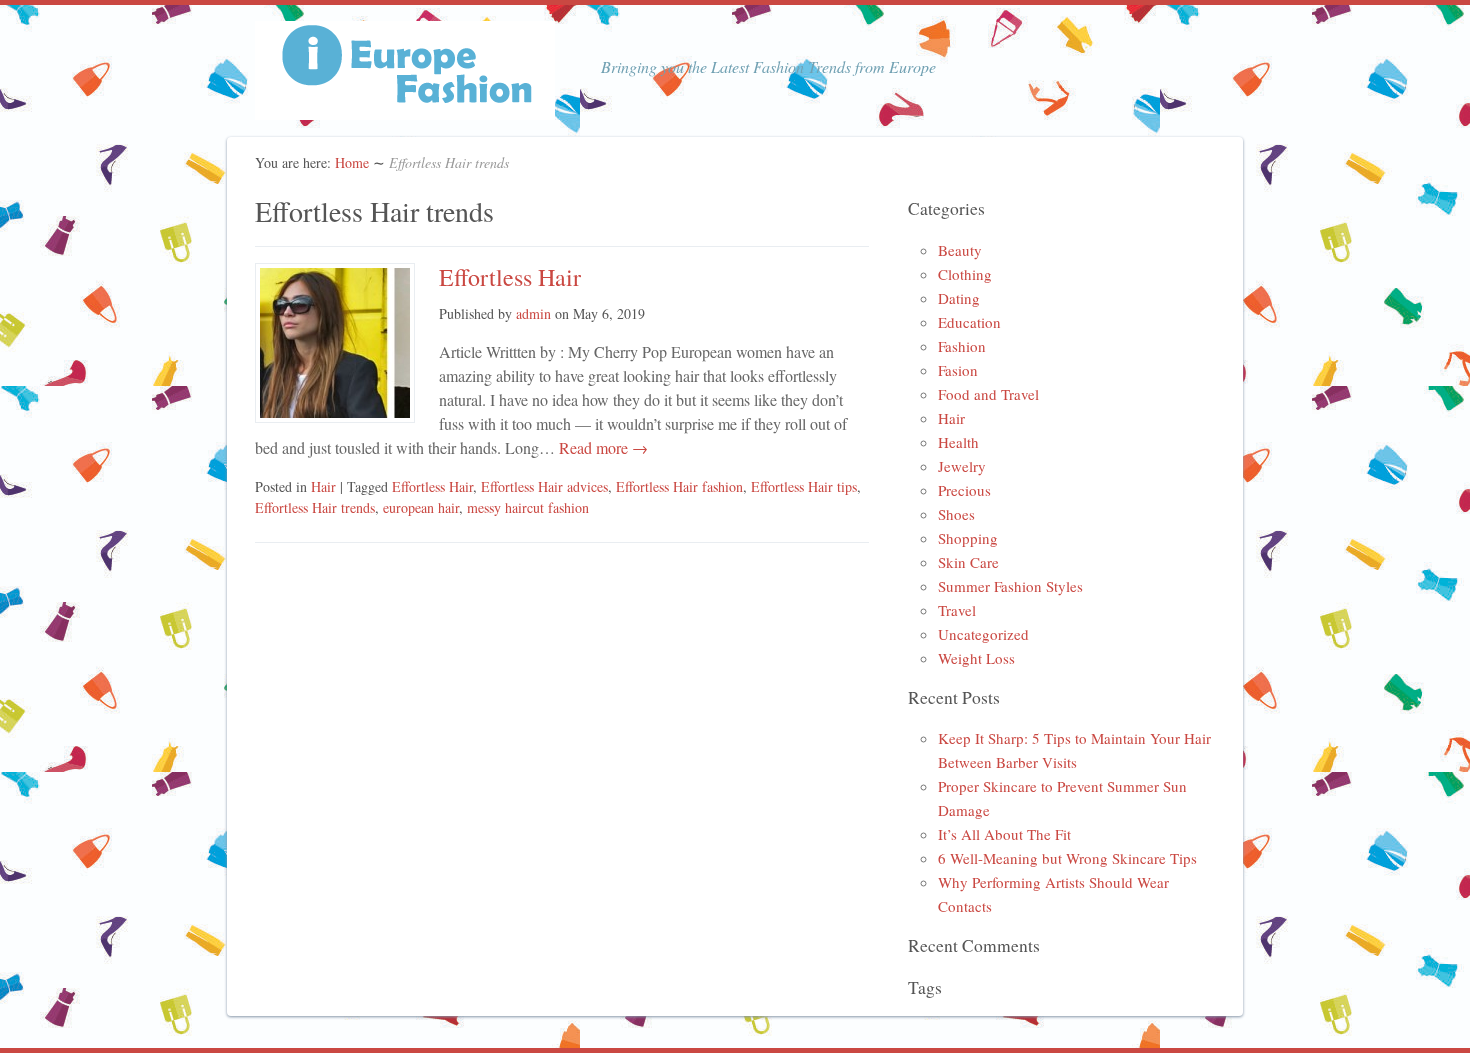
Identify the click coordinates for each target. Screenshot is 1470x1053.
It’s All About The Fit (1004, 834)
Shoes (956, 514)
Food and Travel (988, 394)
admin (533, 313)
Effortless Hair (510, 277)
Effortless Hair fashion (679, 486)
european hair (421, 507)
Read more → (601, 447)
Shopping (968, 538)
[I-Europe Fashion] (405, 107)
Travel (957, 610)
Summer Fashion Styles (1010, 586)
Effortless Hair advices (544, 486)
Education (969, 322)
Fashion (962, 346)
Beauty (960, 250)
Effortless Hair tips (804, 486)
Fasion (958, 370)
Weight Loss (976, 658)
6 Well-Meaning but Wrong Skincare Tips (1067, 858)
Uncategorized (983, 634)
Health (958, 442)
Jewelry (962, 466)
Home (352, 162)
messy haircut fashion (528, 507)
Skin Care (968, 562)
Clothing (965, 274)
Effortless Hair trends (315, 507)
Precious (964, 490)
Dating (959, 298)
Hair (323, 486)
